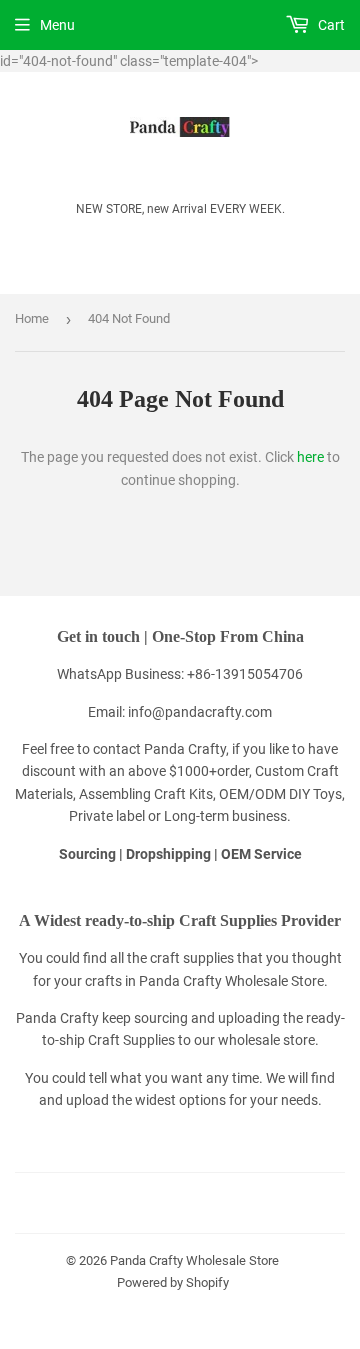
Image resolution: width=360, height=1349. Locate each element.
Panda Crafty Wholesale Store (194, 1260)
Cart (330, 25)
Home (32, 318)
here (310, 457)
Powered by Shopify (173, 1282)
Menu (57, 25)
